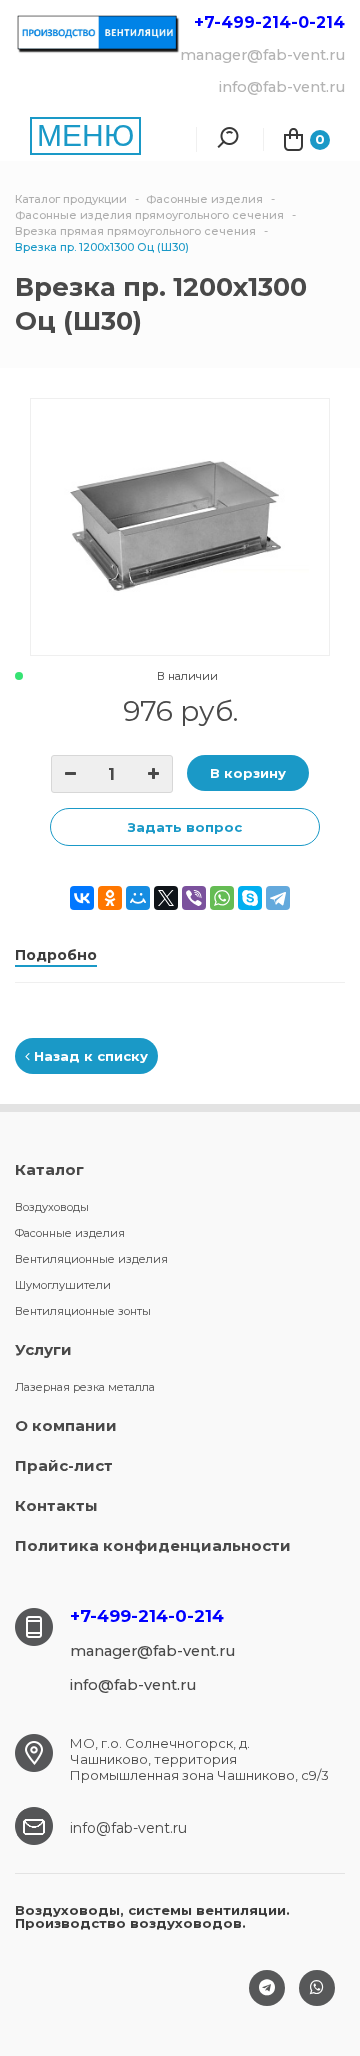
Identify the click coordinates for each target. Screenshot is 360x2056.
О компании (66, 1425)
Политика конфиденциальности (153, 1545)
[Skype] (250, 898)
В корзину (248, 773)
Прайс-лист (64, 1465)
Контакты (56, 1505)
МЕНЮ (85, 135)
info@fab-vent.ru (128, 1828)
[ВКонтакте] (82, 898)
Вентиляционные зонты (83, 1311)
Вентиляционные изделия (91, 1259)
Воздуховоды (52, 1207)
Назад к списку (89, 1056)
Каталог (49, 1169)
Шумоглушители (63, 1285)
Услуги (43, 1349)
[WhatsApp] (222, 898)
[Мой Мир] (138, 898)
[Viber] (194, 898)
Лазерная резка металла (85, 1387)
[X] (166, 898)
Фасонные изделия (70, 1233)
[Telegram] (278, 898)
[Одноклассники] (110, 898)
